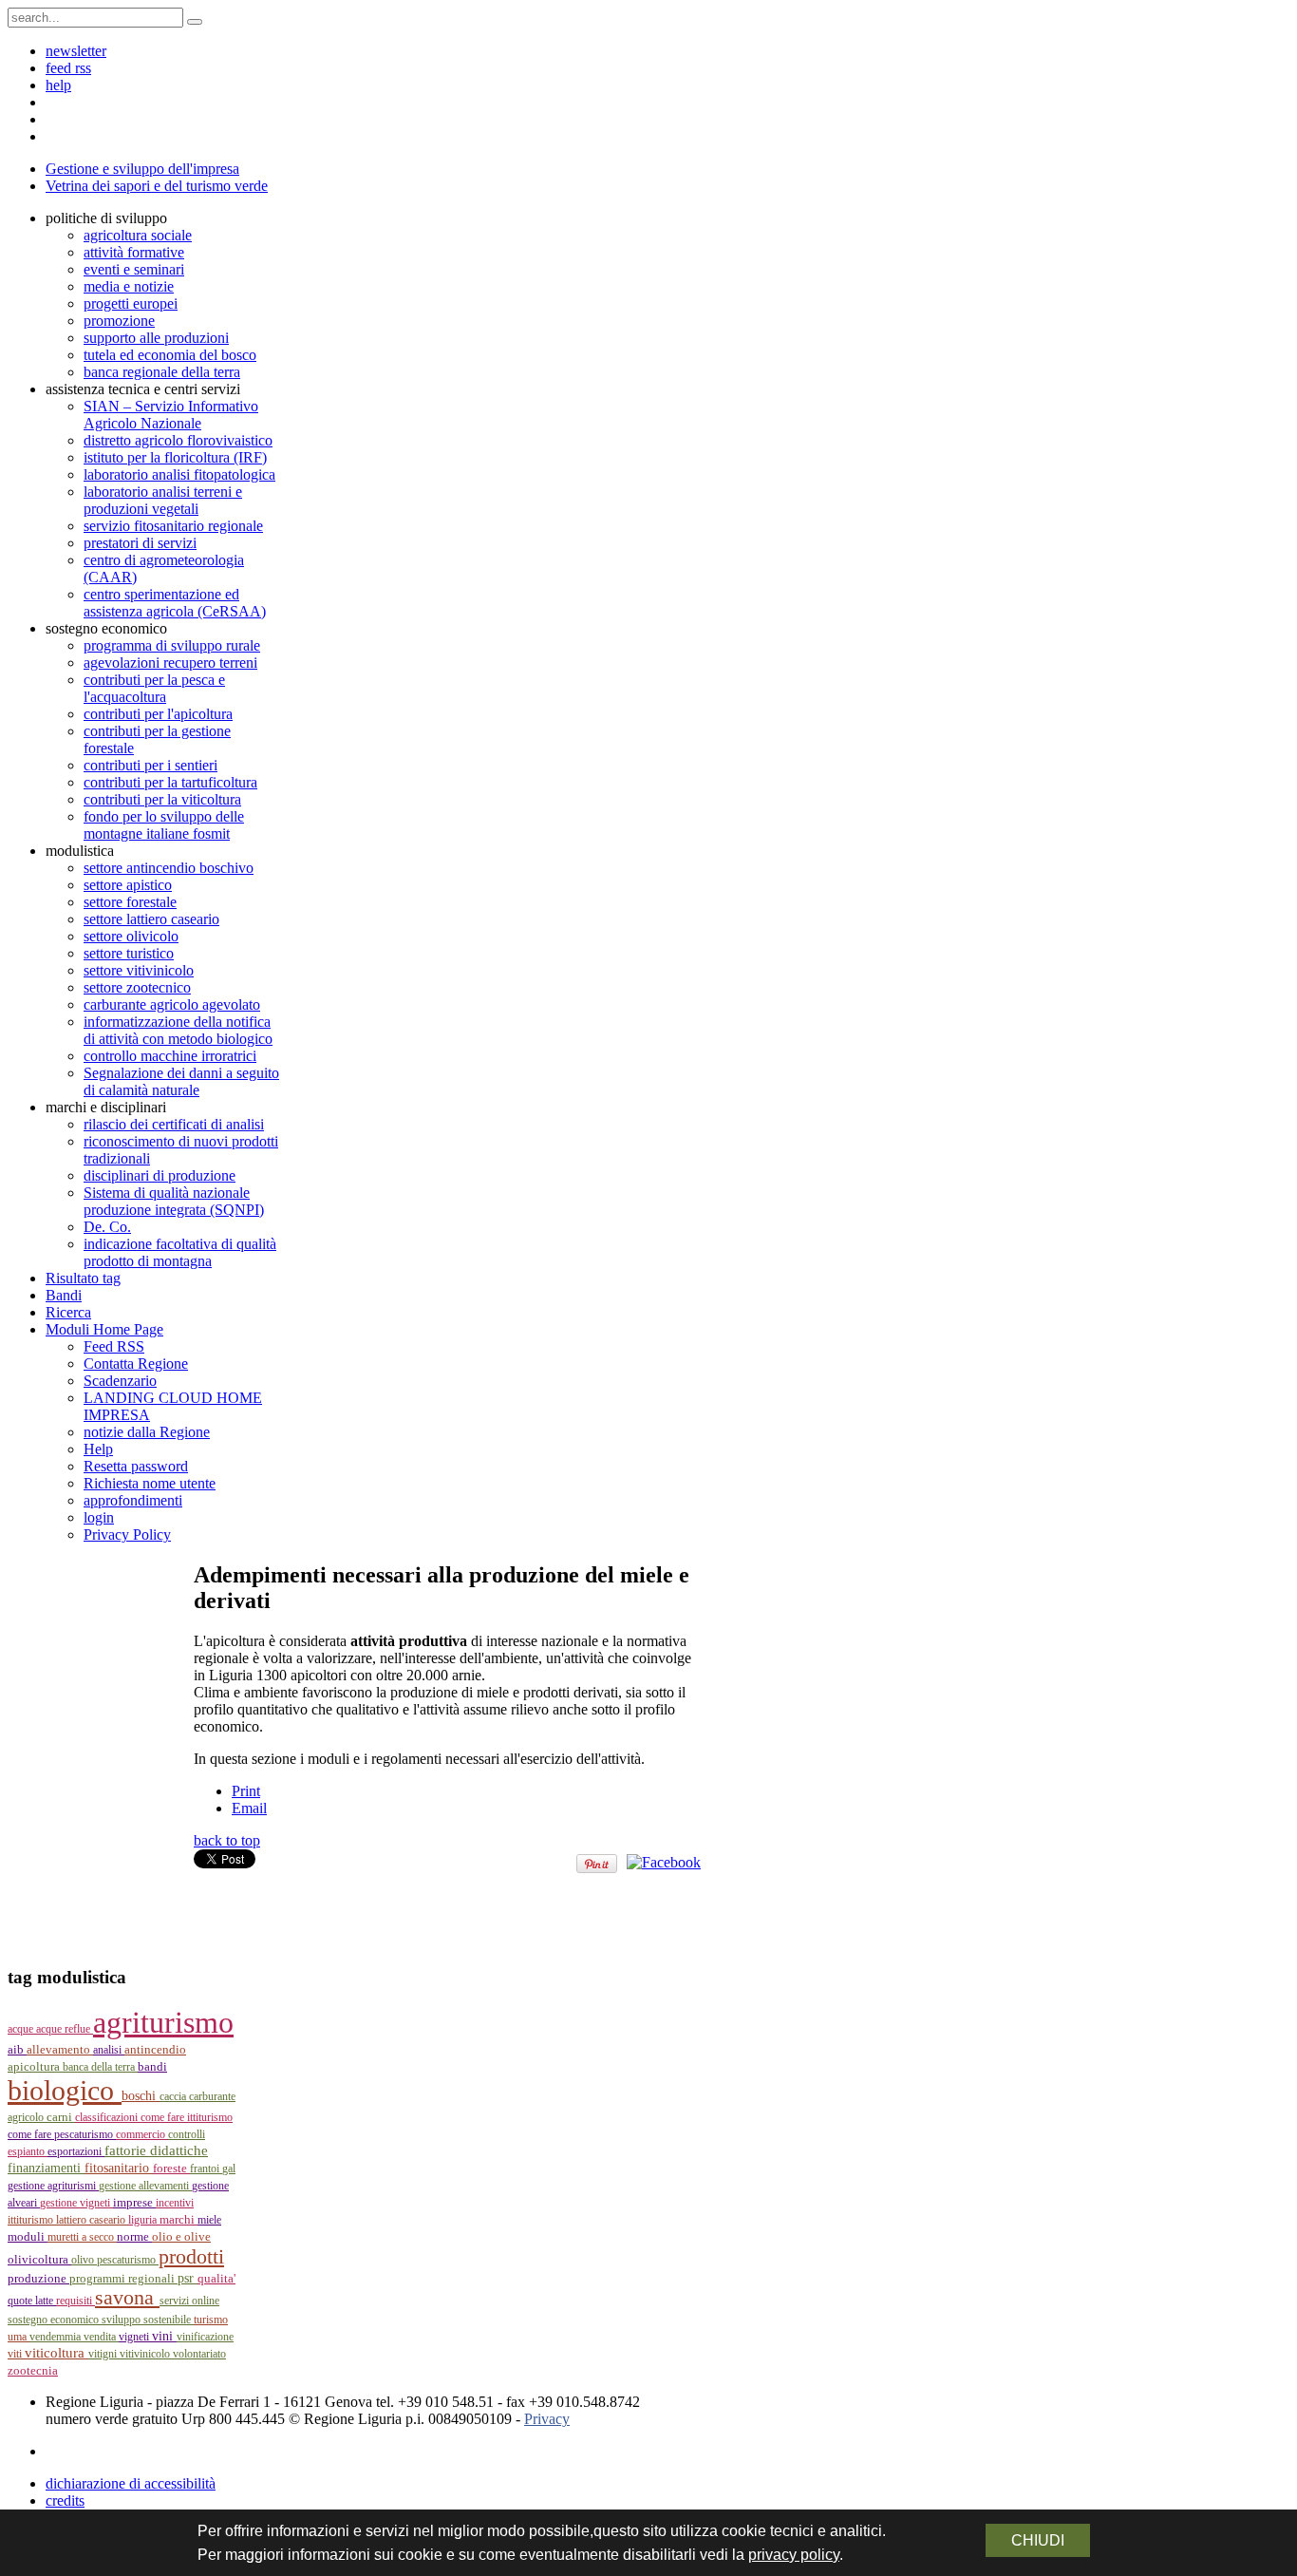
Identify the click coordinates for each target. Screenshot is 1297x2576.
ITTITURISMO (32, 2220)
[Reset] (195, 22)
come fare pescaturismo (62, 2134)
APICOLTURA (35, 2067)
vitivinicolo (146, 2354)
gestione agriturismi (53, 2186)
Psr (188, 2278)
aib (17, 2050)
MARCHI (179, 2220)
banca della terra (100, 2067)
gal (229, 2169)
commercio (142, 2134)
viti (16, 2354)
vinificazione (205, 2337)
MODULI (28, 2236)
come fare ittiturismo (187, 2117)
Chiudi (1038, 2540)
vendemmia (56, 2337)
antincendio (155, 2050)
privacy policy (794, 2555)
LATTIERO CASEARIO (92, 2220)
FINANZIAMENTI (46, 2168)
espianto (28, 2151)
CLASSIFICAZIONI (108, 2117)
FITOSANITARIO (119, 2168)
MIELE (209, 2220)
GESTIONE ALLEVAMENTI (145, 2186)
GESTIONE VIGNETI (76, 2203)
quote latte (32, 2301)
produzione (38, 2279)
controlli (187, 2134)
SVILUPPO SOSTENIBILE (148, 2320)
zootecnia (33, 2370)
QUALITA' (216, 2278)
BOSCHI (141, 2096)
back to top (227, 1840)
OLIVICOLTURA (39, 2259)
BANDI (152, 2066)
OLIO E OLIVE (181, 2236)
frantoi (206, 2169)
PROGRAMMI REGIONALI (123, 2279)
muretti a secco (82, 2237)
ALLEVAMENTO (60, 2049)
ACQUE (22, 2029)
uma (19, 2337)
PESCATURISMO (128, 2260)
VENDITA (101, 2337)
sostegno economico (55, 2320)
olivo (84, 2260)
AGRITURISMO (163, 2022)
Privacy (547, 2419)
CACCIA (174, 2096)
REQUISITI (75, 2301)
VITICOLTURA (56, 2353)
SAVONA (127, 2298)
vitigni (104, 2354)
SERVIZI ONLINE (189, 2301)
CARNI (61, 2117)
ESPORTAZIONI (76, 2151)
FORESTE (171, 2168)
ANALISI (109, 2050)
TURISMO (211, 2320)
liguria (144, 2220)
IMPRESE (134, 2202)
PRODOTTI (191, 2256)
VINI (164, 2336)
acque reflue (65, 2029)
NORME (134, 2236)
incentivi (175, 2203)
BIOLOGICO (65, 2091)
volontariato (199, 2354)
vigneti (135, 2337)
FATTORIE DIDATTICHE (156, 2150)
